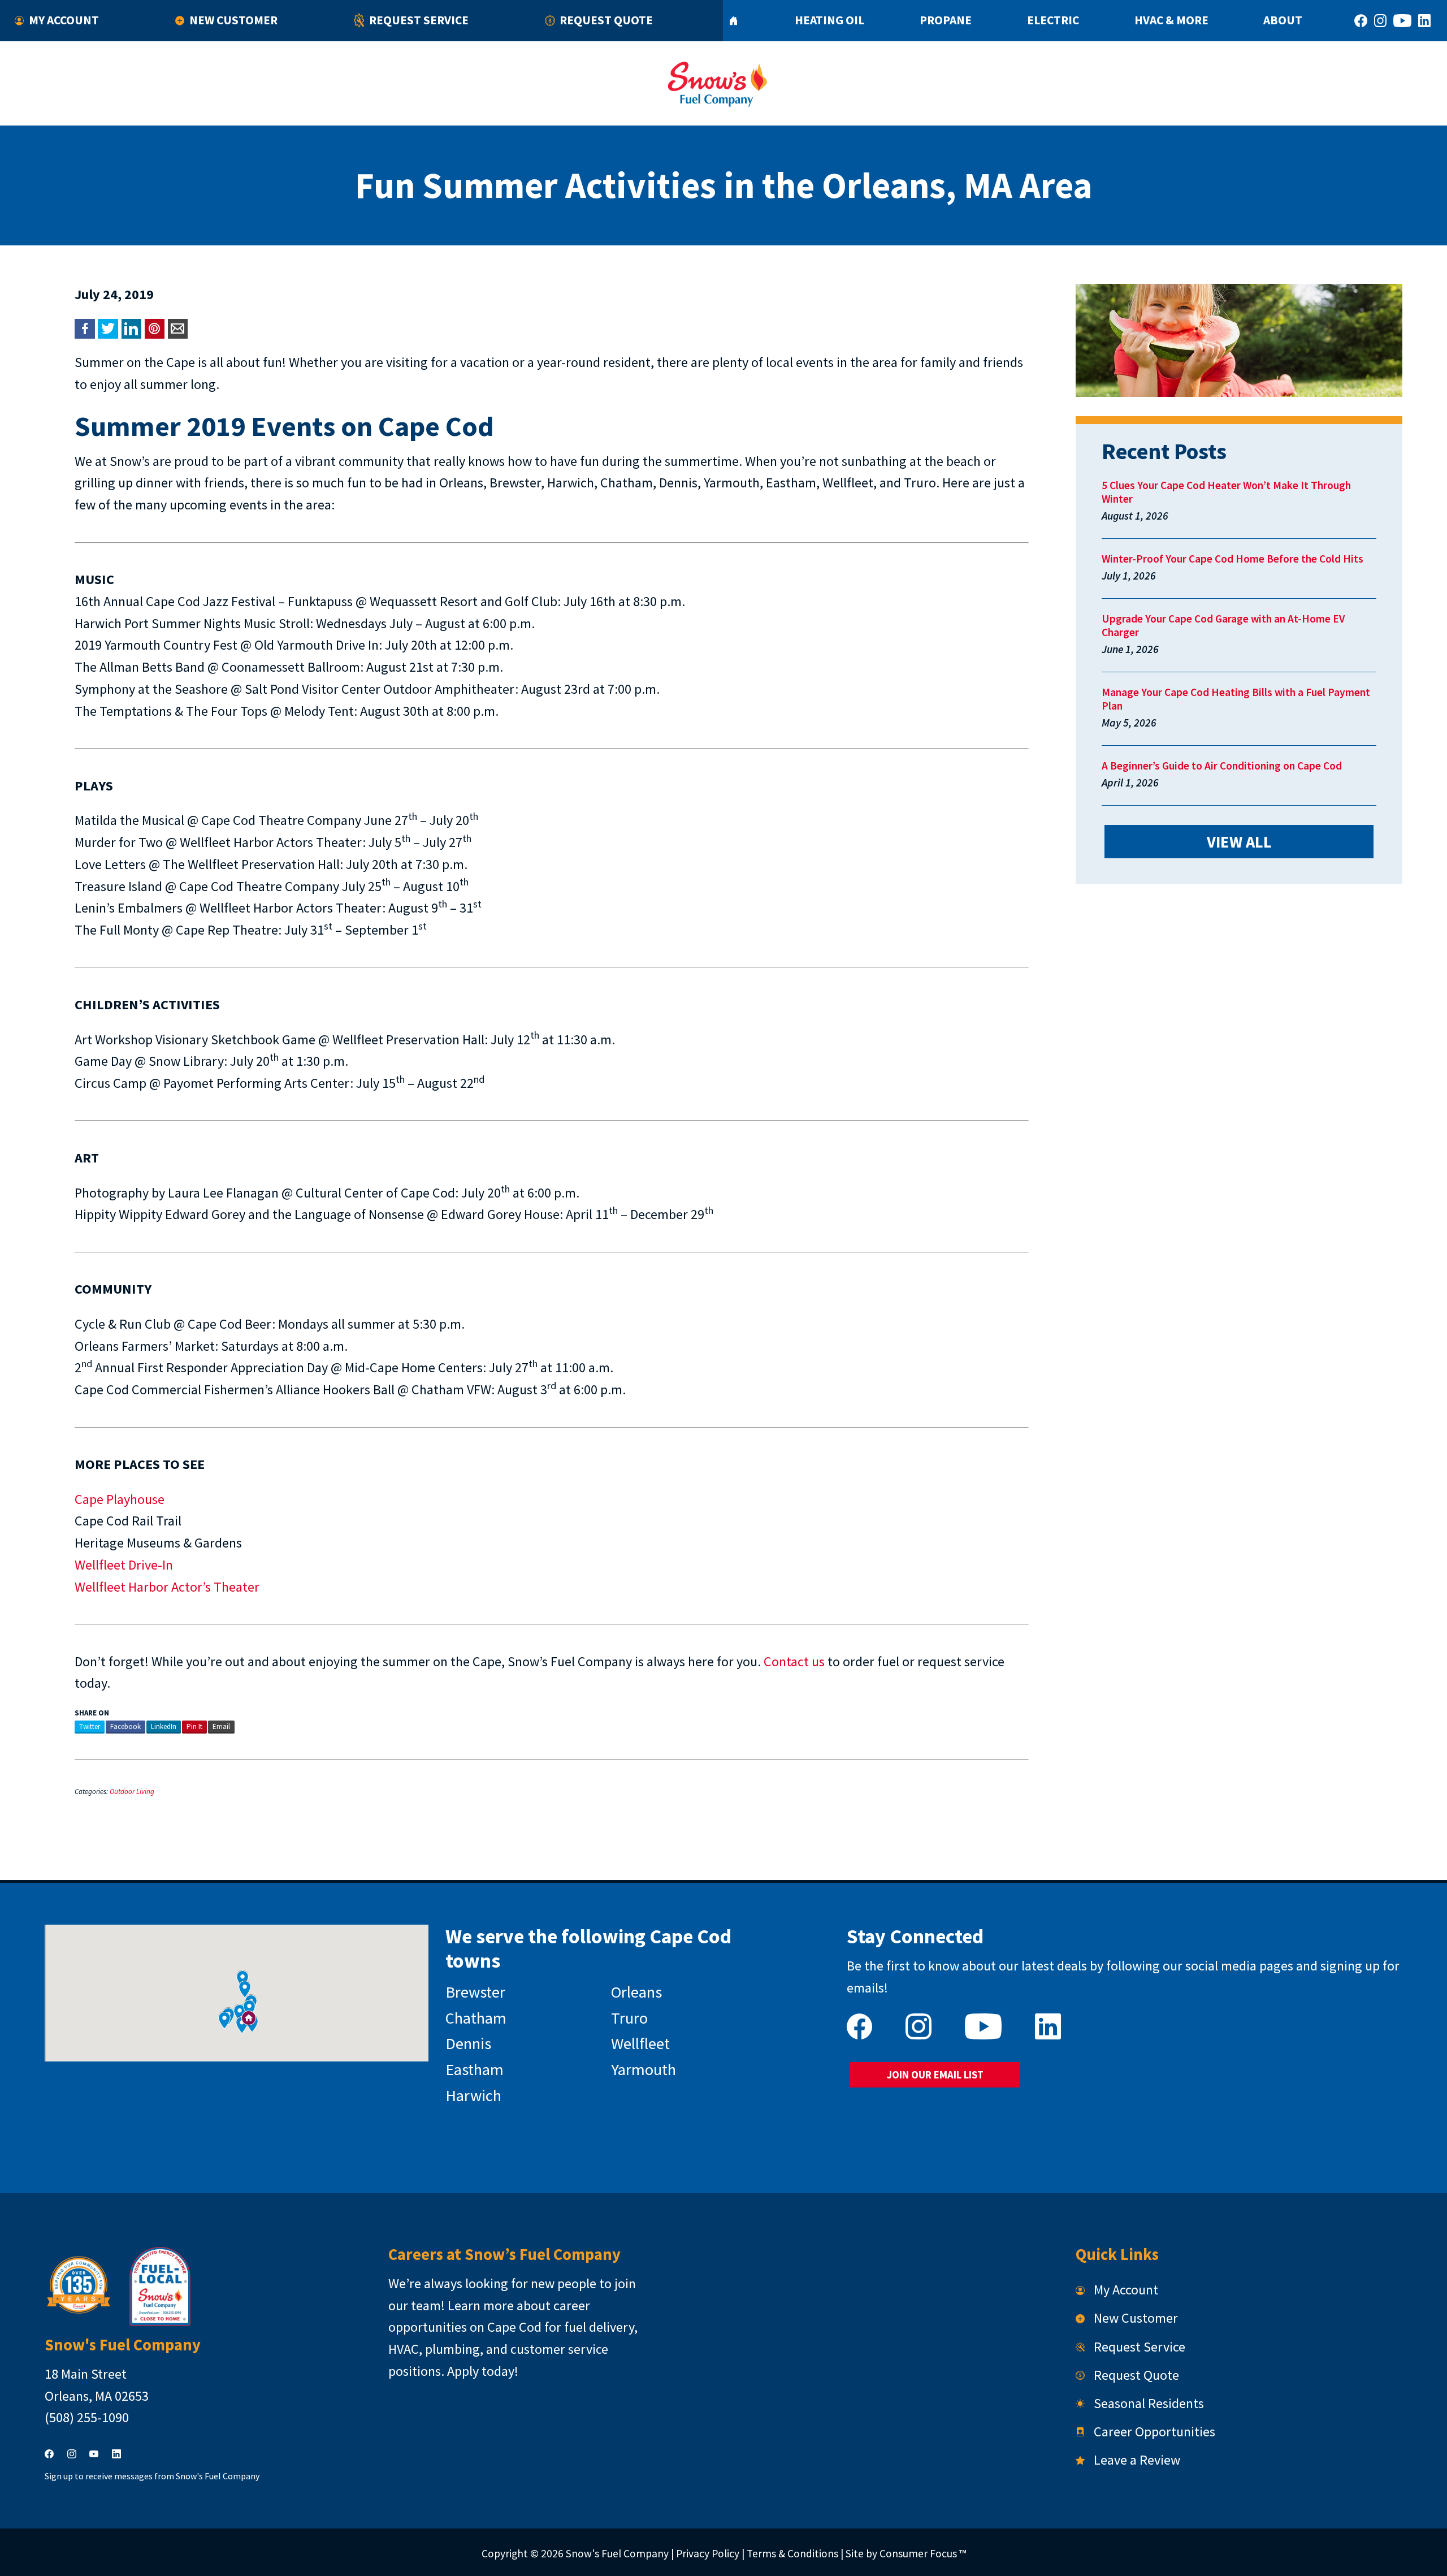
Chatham (476, 2018)
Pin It (194, 1726)
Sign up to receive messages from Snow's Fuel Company (152, 2476)
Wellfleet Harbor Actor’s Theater (167, 1587)
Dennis (468, 2043)
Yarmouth (644, 2069)
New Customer (233, 20)
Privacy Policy (708, 2553)
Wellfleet (640, 2043)
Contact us (794, 1661)
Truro (629, 2018)
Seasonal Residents (1149, 2403)
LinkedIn (164, 1726)
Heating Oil (829, 20)
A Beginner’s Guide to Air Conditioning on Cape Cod (1222, 766)
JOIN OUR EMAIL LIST (935, 2075)
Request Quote (606, 20)
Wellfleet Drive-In (124, 1565)
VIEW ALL (1239, 842)
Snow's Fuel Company (617, 2553)
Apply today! (483, 2371)
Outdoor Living (132, 1791)
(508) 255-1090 (87, 2417)
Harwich (473, 2095)
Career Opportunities (1154, 2432)
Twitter (90, 1726)
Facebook (125, 1726)
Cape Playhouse (120, 1499)
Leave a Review (1137, 2460)
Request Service (419, 20)
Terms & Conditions (792, 2553)
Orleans (636, 1992)
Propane (946, 20)
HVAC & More (1171, 20)
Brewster (475, 1992)
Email (221, 1726)
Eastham (475, 2069)
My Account (64, 20)
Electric (1053, 20)
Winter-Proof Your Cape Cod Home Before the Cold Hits (1232, 559)
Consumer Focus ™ (923, 2553)
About (1283, 20)
